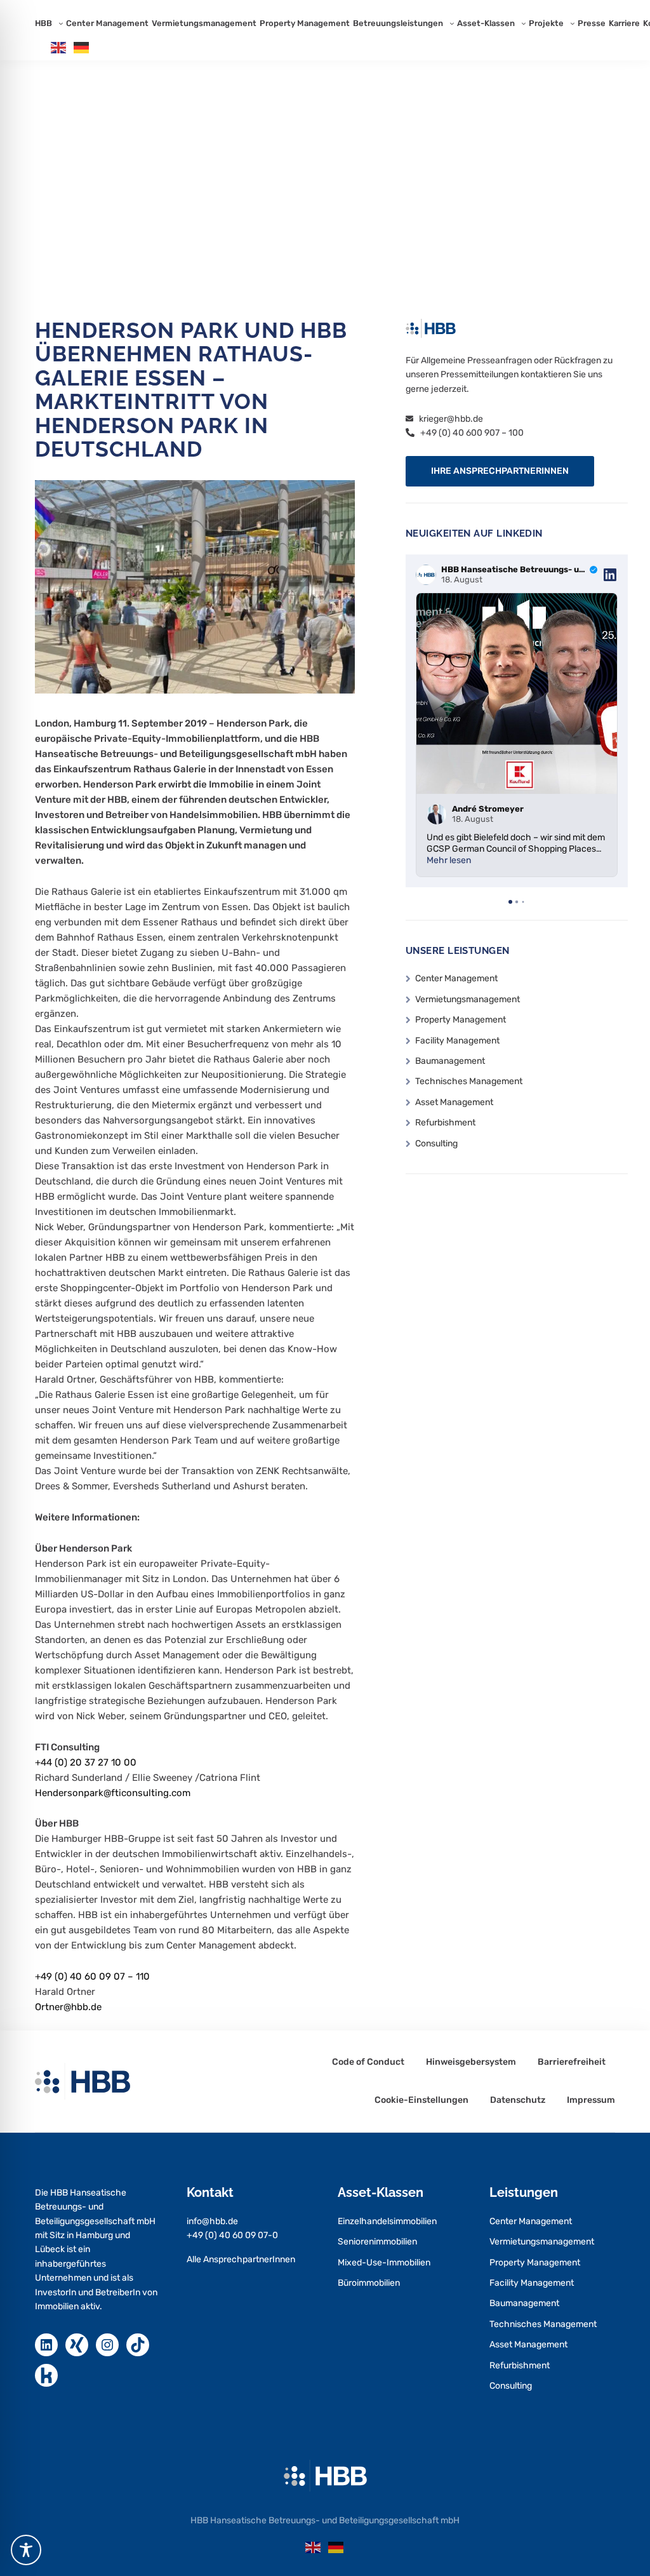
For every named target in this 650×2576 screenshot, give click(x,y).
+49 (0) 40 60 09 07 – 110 (92, 1976)
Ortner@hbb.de (68, 2007)
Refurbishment (445, 1123)
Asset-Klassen (486, 23)
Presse (592, 23)
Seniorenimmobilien (377, 2242)
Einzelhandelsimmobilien (387, 2221)
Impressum (591, 2100)
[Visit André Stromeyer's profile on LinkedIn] (437, 814)
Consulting (436, 1144)
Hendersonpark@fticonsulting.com (113, 1793)
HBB (43, 23)
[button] (500, 471)
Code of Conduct (368, 2062)
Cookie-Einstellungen (421, 2100)
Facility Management (457, 1041)
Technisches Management (469, 1081)
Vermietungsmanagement (204, 23)
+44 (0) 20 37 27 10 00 (86, 1762)
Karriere (624, 23)
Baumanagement (450, 1061)
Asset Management (454, 1102)
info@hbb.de (212, 2221)
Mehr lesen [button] (449, 860)
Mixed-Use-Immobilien (384, 2263)
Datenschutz (518, 2100)
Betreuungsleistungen (398, 23)
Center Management (107, 23)
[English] (59, 47)
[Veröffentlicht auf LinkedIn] (610, 575)
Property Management (305, 23)
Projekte (546, 23)
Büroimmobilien (369, 2283)
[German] (82, 47)
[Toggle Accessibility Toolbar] (26, 2550)
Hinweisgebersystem (471, 2062)
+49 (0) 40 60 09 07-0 (232, 2235)
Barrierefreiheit (572, 2062)
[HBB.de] (325, 2475)
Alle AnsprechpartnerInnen (241, 2259)
